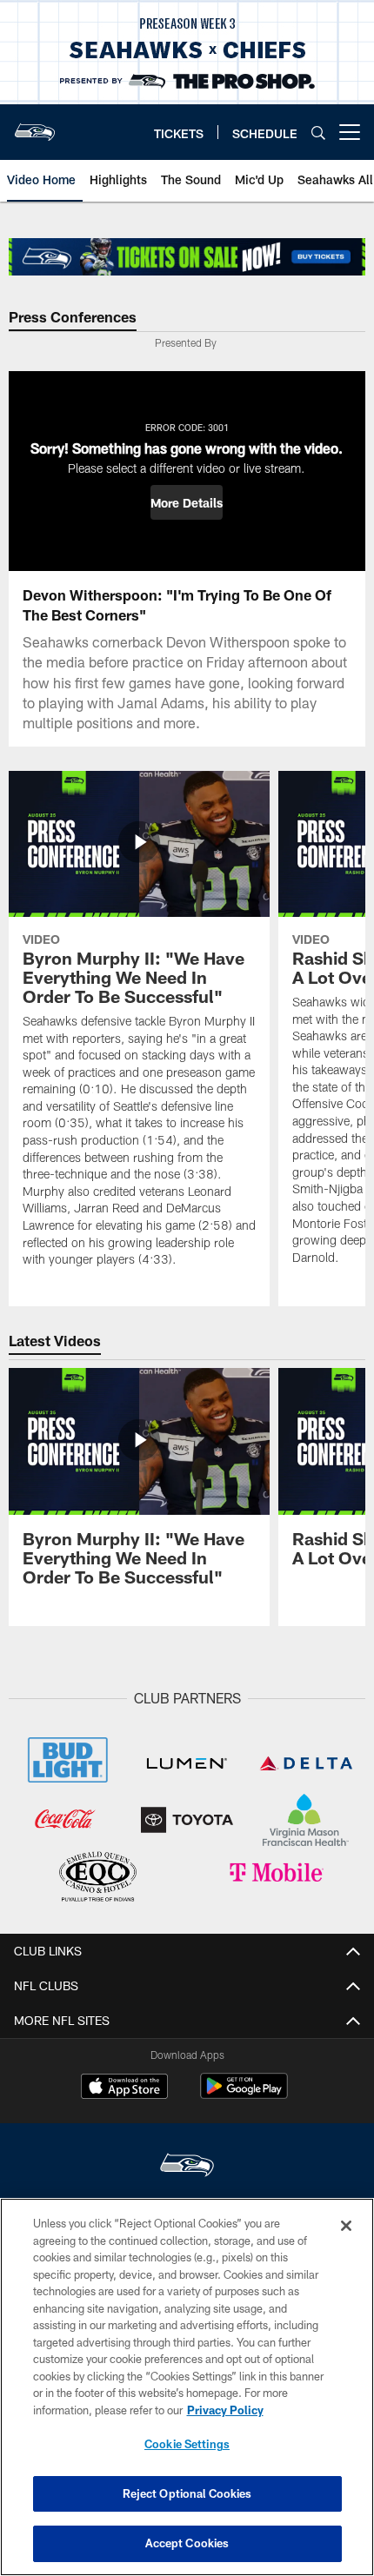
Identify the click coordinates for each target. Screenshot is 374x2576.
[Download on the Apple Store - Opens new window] (124, 2088)
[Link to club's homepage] (35, 125)
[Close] (346, 2226)
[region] (187, 2387)
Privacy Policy (225, 2410)
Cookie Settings (187, 2444)
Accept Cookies (187, 2543)
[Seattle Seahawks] (187, 2167)
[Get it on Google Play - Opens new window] (244, 2095)
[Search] (318, 133)
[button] (187, 502)
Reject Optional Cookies (187, 2493)
